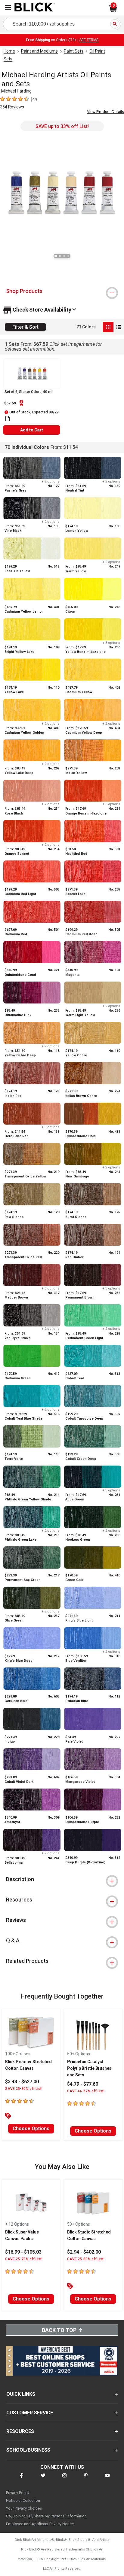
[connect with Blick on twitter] (43, 2479)
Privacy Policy (18, 2493)
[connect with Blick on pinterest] (86, 2479)
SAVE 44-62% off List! (86, 2091)
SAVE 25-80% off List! (24, 2089)
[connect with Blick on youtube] (107, 2479)
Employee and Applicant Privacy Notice (40, 2524)
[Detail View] (119, 327)
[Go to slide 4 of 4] (68, 256)
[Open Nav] (8, 7)
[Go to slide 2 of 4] (60, 256)
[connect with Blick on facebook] (21, 2479)
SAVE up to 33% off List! (62, 126)
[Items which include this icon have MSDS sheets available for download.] (8, 419)
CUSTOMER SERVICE (30, 2413)
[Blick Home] (35, 8)
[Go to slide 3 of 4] (64, 256)
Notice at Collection (23, 2500)
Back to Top (59, 2330)
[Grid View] (108, 327)
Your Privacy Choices (24, 2508)
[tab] (62, 291)
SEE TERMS (89, 40)
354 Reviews (12, 107)
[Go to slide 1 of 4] (56, 256)
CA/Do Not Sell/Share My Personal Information (46, 2516)
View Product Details (105, 112)
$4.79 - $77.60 (83, 2084)
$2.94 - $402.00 (84, 2252)
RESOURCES (20, 2431)
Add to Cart (32, 430)
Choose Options (31, 2128)
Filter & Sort (25, 327)
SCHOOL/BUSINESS (28, 2450)
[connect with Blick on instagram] (64, 2479)
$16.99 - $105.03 (23, 2252)
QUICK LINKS (21, 2394)
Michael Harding (16, 91)
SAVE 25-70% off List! (24, 2259)
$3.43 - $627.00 (22, 2082)
